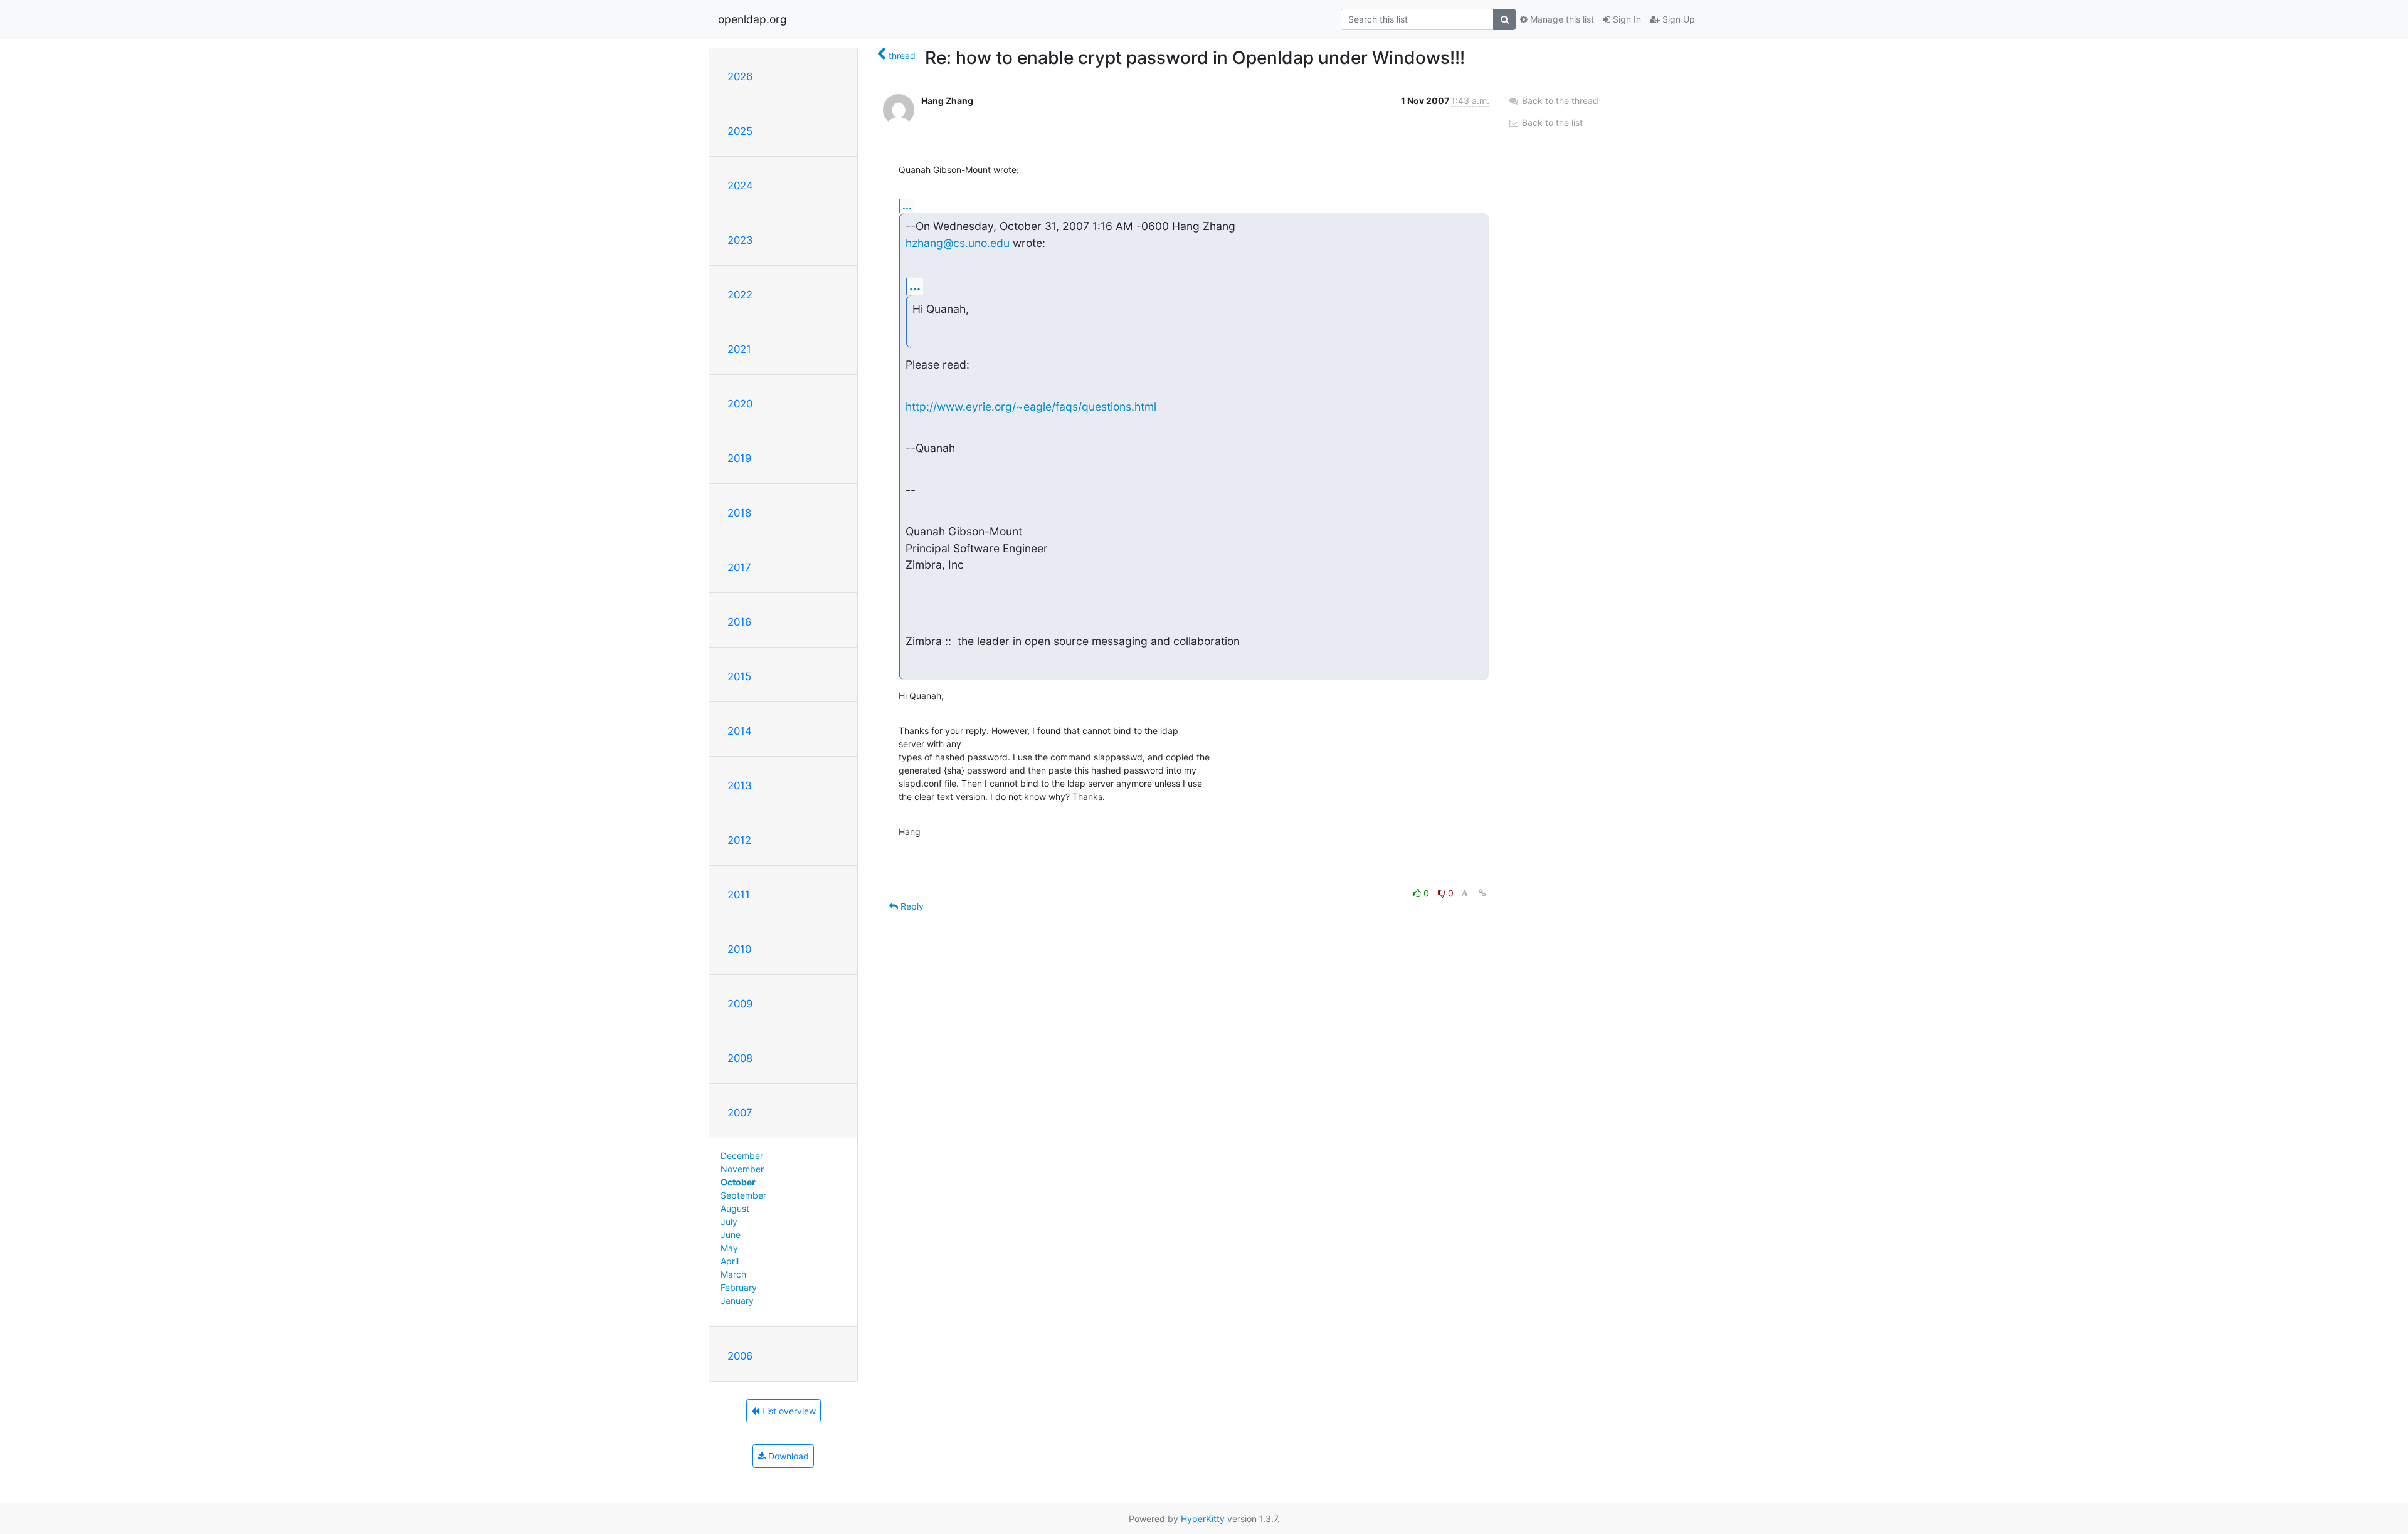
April (730, 1261)
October (738, 1182)
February (739, 1287)
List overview (788, 1411)
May (729, 1248)
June (731, 1235)
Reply (911, 906)
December (742, 1156)
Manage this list (1561, 19)
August (735, 1208)
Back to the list (1551, 123)
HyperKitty (1203, 1519)
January (737, 1300)
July (729, 1221)
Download (787, 1456)
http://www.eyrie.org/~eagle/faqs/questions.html (1031, 407)
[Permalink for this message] (1482, 893)
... (907, 206)
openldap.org (752, 19)
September (743, 1195)
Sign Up (1677, 19)
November (742, 1169)
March (733, 1274)
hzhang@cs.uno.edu (958, 243)
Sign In (1626, 19)
